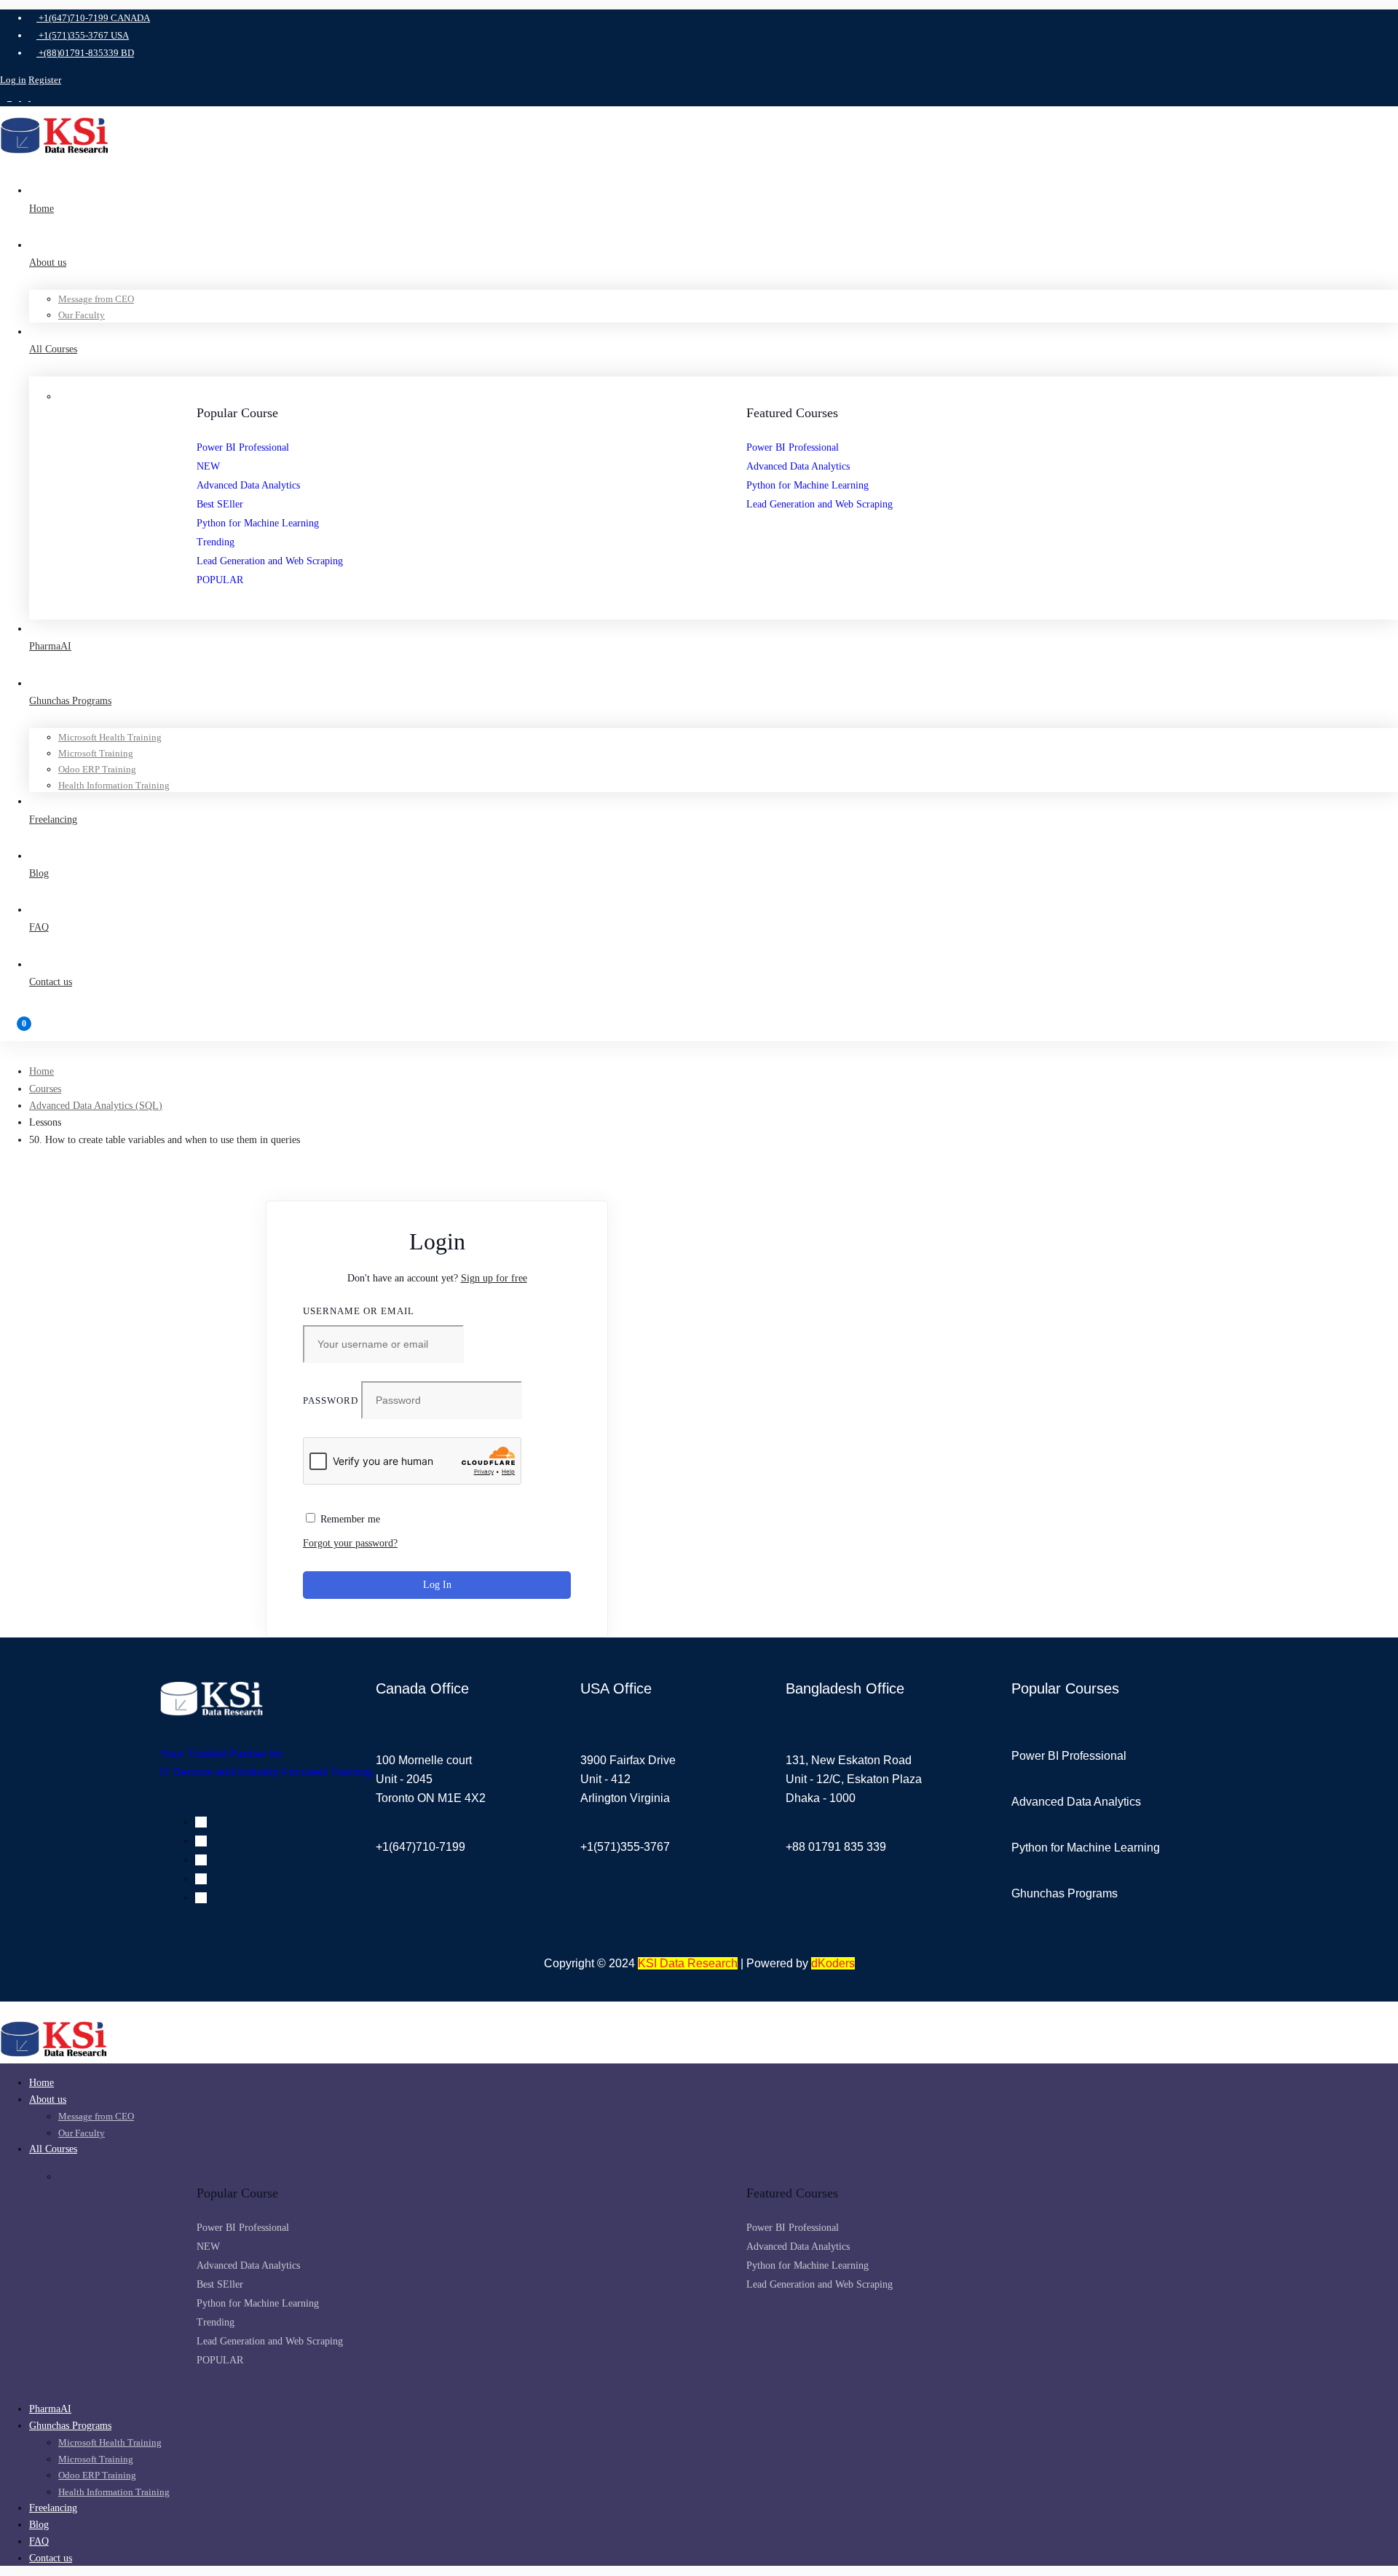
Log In (437, 1585)
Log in (13, 80)
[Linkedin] (201, 1841)
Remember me (349, 1519)
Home (42, 1071)
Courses (45, 1089)
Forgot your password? (350, 1543)
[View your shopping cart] (699, 1030)
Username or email (359, 1311)
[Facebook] (201, 1822)
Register (45, 80)
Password (331, 1400)
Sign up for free (494, 1278)
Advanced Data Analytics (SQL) (96, 1106)
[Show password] (556, 1414)
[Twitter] (201, 1898)
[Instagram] (201, 1879)
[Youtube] (201, 1860)
